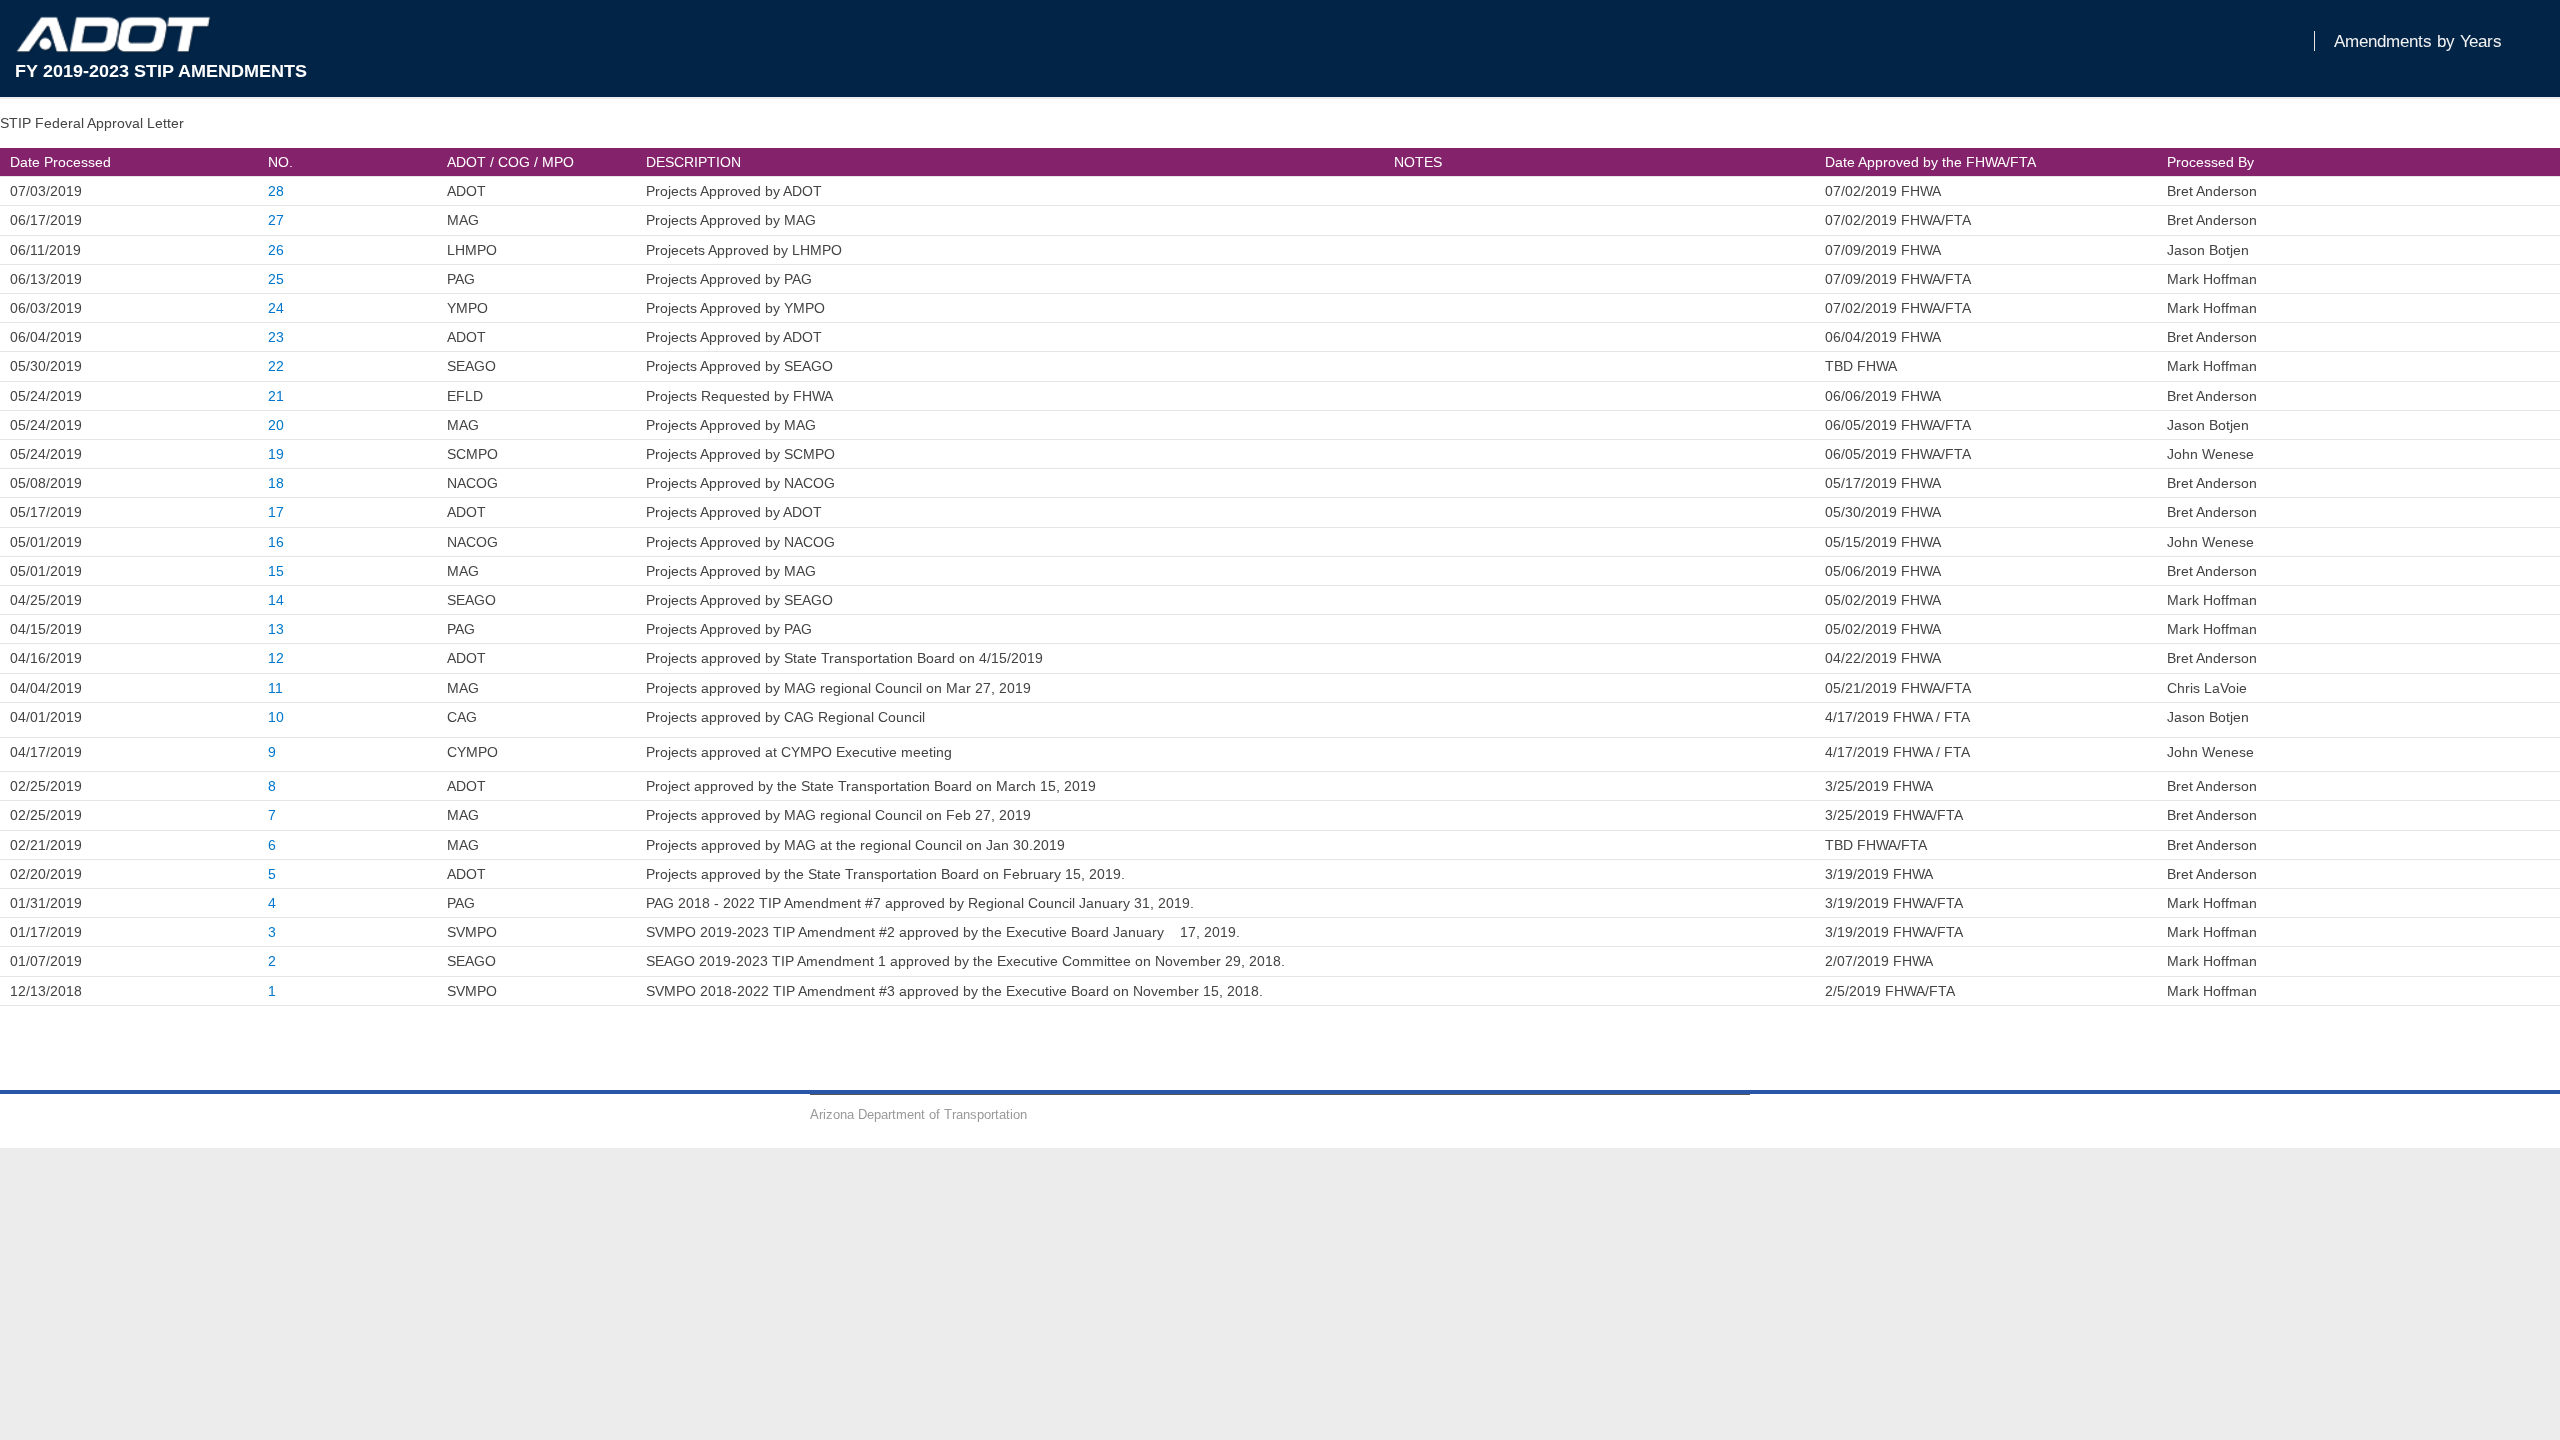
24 (276, 308)
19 (276, 454)
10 (276, 717)
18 (276, 483)
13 (276, 629)
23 (276, 337)
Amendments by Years (2418, 41)
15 (276, 571)
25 (276, 279)
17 (276, 512)
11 (275, 688)
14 (276, 600)
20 (276, 425)
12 (276, 658)
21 (276, 396)
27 (276, 220)
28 (276, 191)
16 (276, 542)
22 (276, 366)
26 (276, 250)
